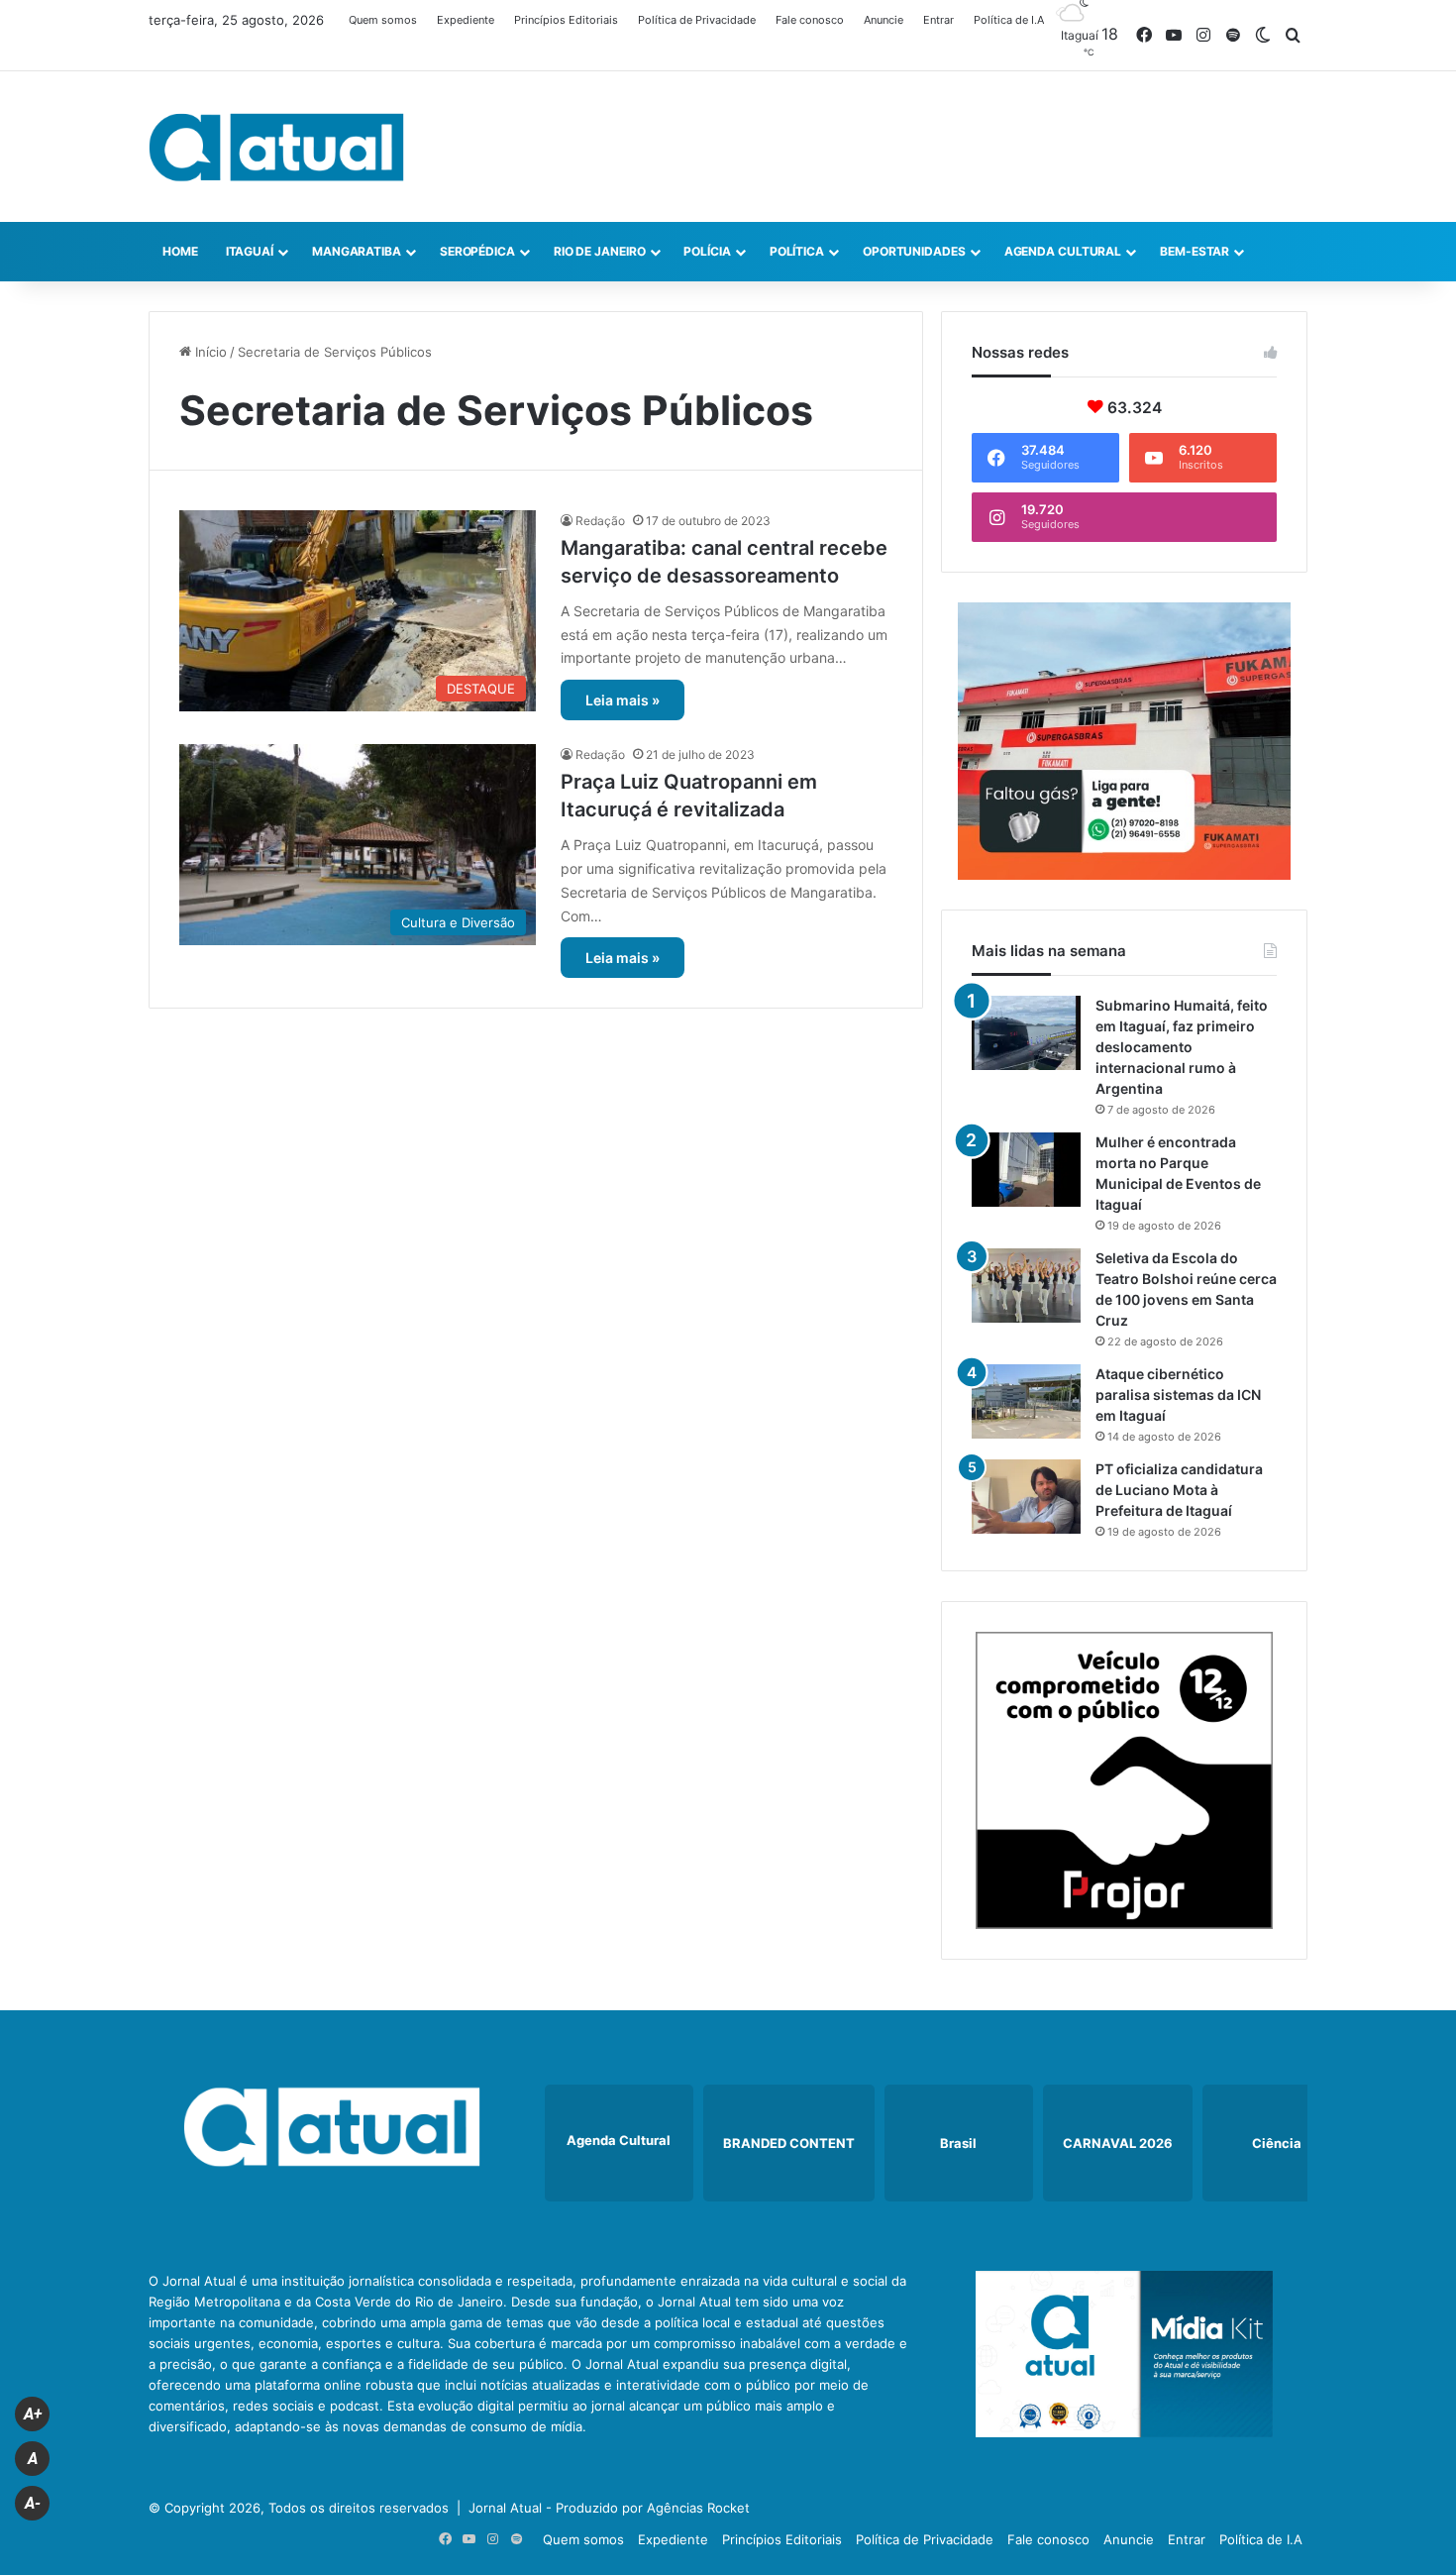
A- (33, 2503)
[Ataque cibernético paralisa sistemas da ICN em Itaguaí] (1026, 1401)
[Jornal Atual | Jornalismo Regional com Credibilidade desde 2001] (276, 147)
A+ (33, 2414)
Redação (600, 521)
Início (209, 352)
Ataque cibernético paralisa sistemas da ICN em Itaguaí (1178, 1395)
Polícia (707, 251)
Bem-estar (1195, 251)
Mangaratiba (357, 251)
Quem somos (383, 20)
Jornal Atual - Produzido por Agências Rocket (609, 2508)
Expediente (466, 20)
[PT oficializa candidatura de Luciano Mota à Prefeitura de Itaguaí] (1026, 1497)
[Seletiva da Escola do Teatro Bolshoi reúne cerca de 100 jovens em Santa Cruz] (1026, 1286)
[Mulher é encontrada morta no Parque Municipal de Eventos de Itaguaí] (1026, 1170)
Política (797, 251)
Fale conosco (810, 20)
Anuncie (884, 20)
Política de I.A (1009, 20)
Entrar (938, 20)
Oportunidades (914, 251)
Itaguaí (250, 251)
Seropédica (477, 251)
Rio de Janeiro (600, 251)
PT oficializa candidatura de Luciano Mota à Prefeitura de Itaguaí (1179, 1490)
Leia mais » (623, 700)
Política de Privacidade (697, 20)
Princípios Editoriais (566, 20)
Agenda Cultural (1063, 251)
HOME (180, 251)
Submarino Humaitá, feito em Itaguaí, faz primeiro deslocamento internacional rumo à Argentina (1182, 1047)
